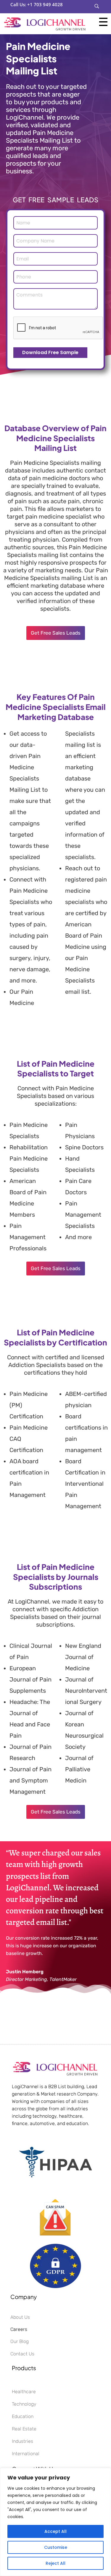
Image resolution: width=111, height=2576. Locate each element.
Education (23, 2416)
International (26, 2454)
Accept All (55, 2531)
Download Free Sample (50, 352)
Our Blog (20, 2341)
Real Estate (24, 2429)
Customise (56, 2547)
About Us (20, 2317)
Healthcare (24, 2392)
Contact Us (22, 2354)
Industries (22, 2441)
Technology (24, 2404)
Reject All (55, 2563)
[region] (55, 2522)
